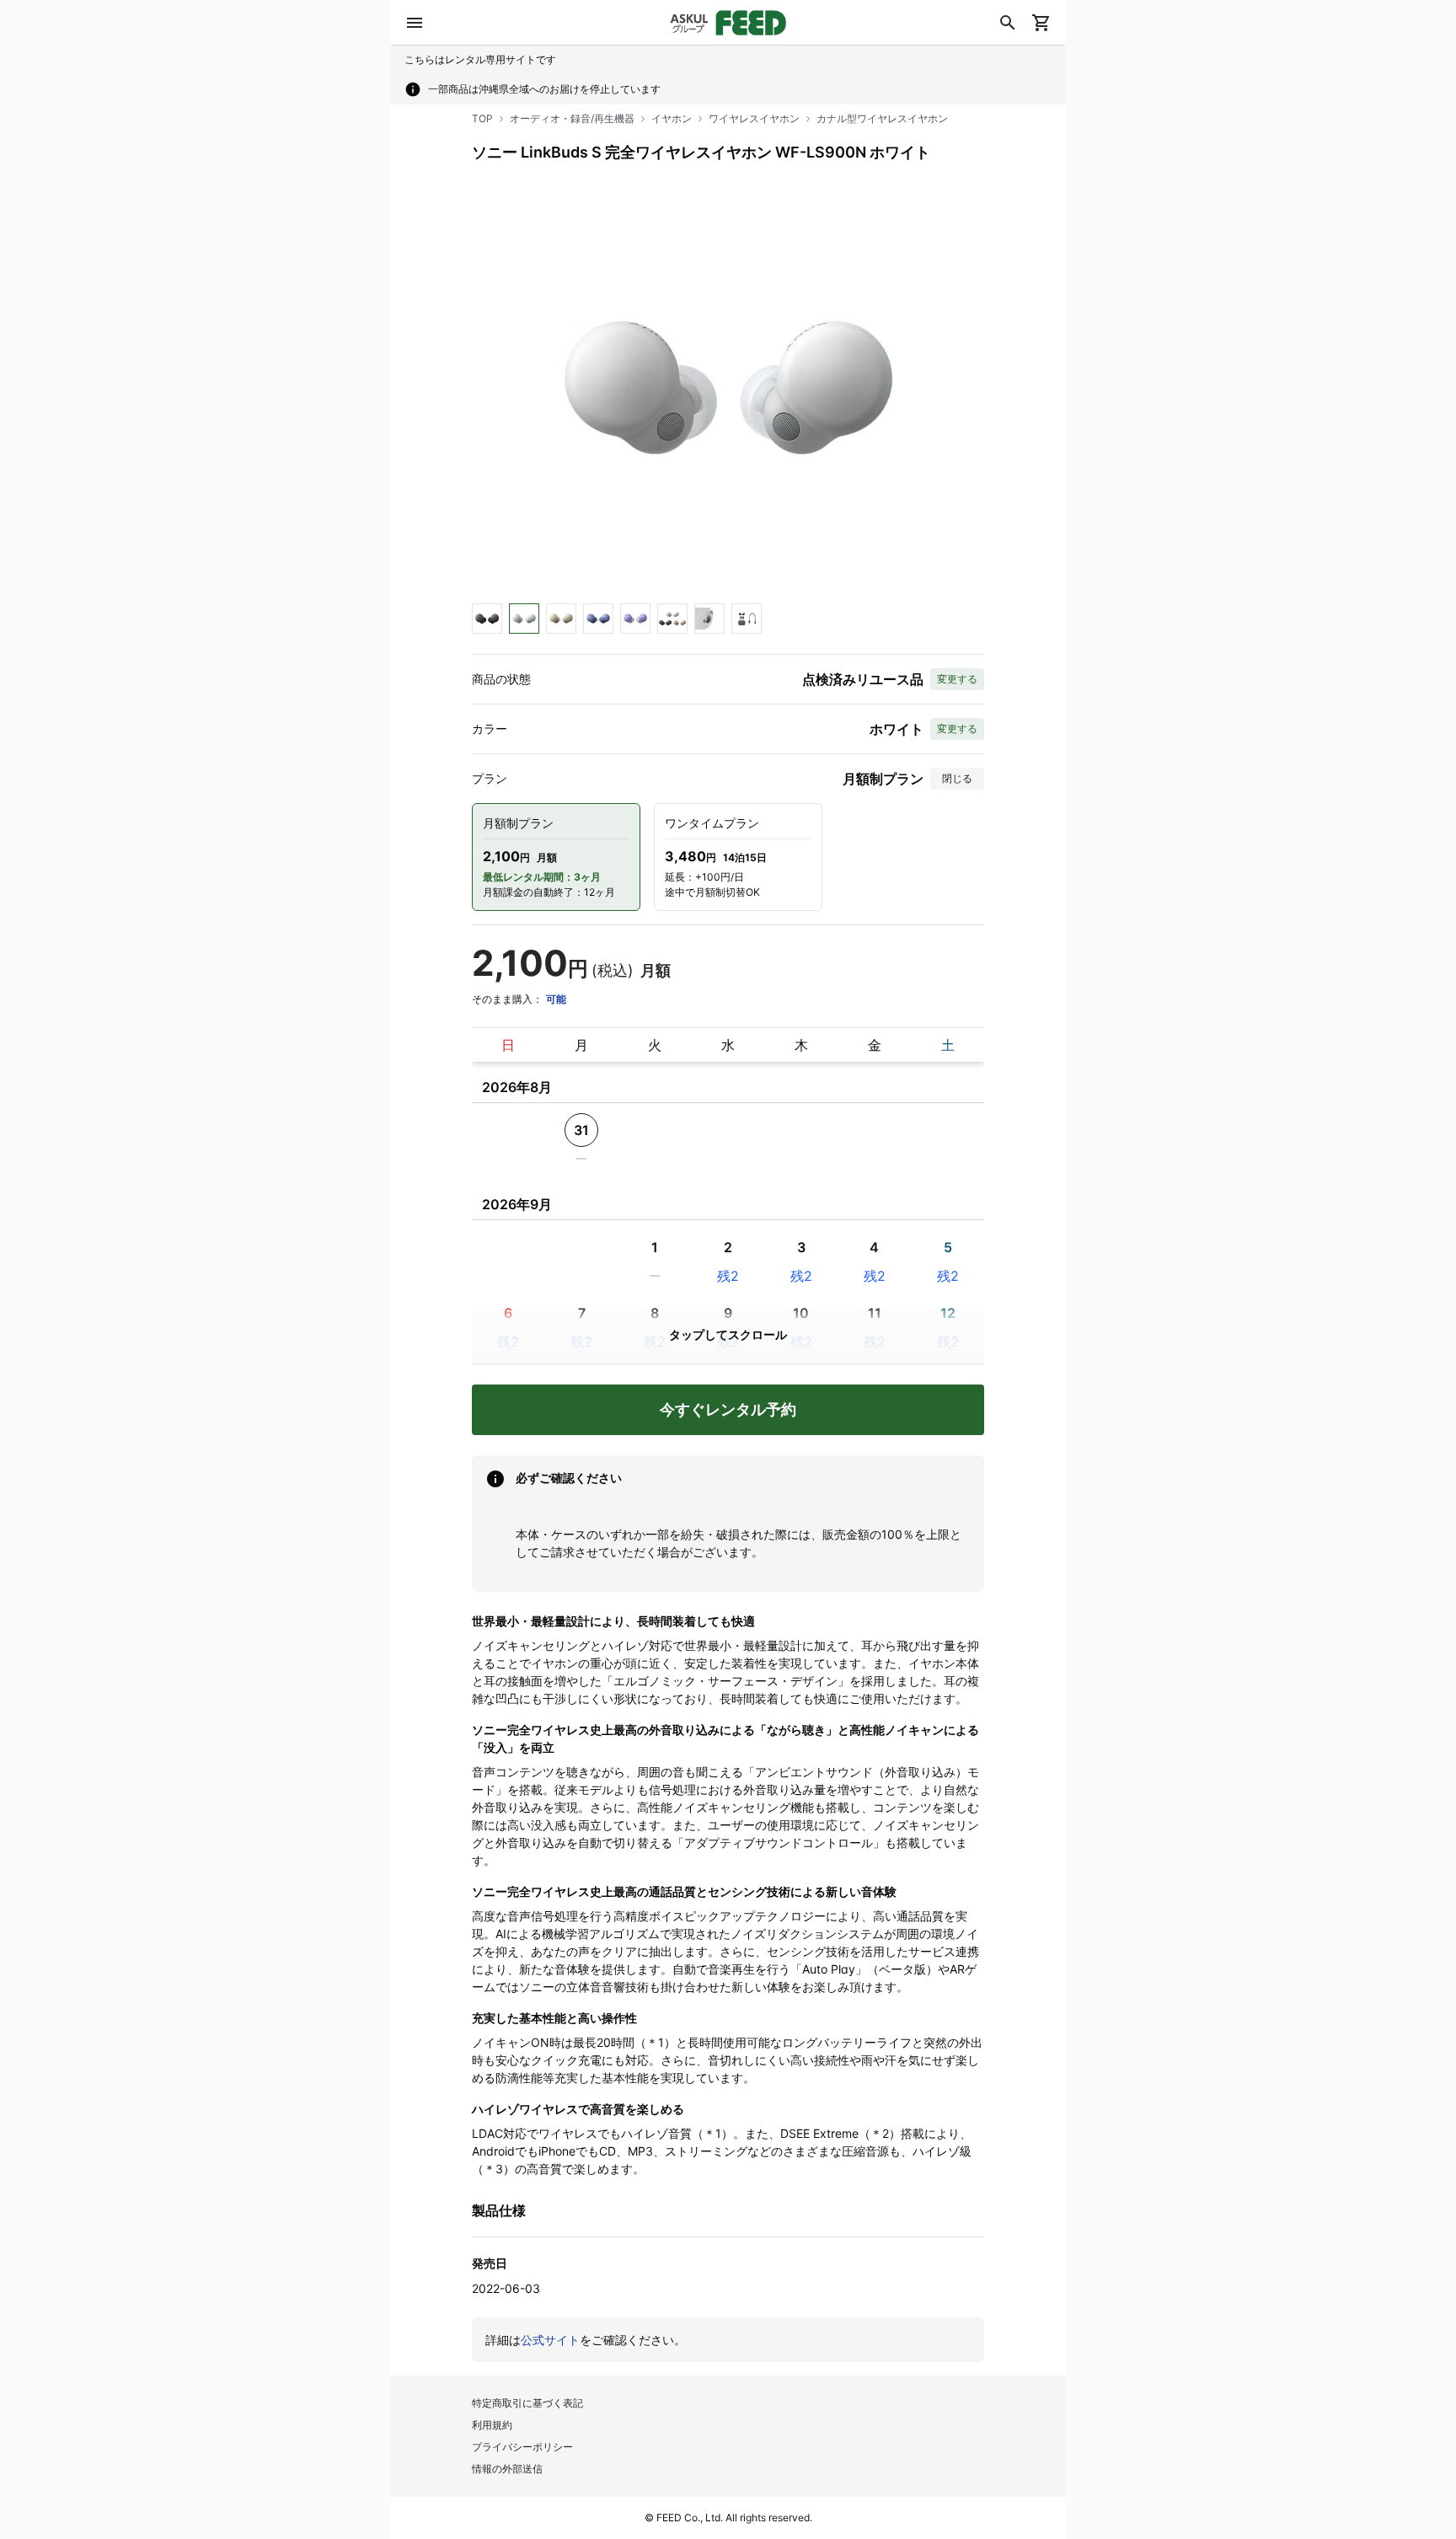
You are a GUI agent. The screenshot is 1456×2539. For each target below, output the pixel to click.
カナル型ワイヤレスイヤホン (882, 118)
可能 (556, 999)
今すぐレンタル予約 (728, 1409)
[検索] (1008, 23)
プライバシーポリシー (522, 2447)
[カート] (1041, 23)
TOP (482, 118)
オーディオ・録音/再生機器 (572, 118)
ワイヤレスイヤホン (754, 118)
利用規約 (492, 2425)
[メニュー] (415, 23)
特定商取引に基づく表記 (527, 2403)
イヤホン (672, 118)
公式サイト (550, 2340)
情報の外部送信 (507, 2469)
